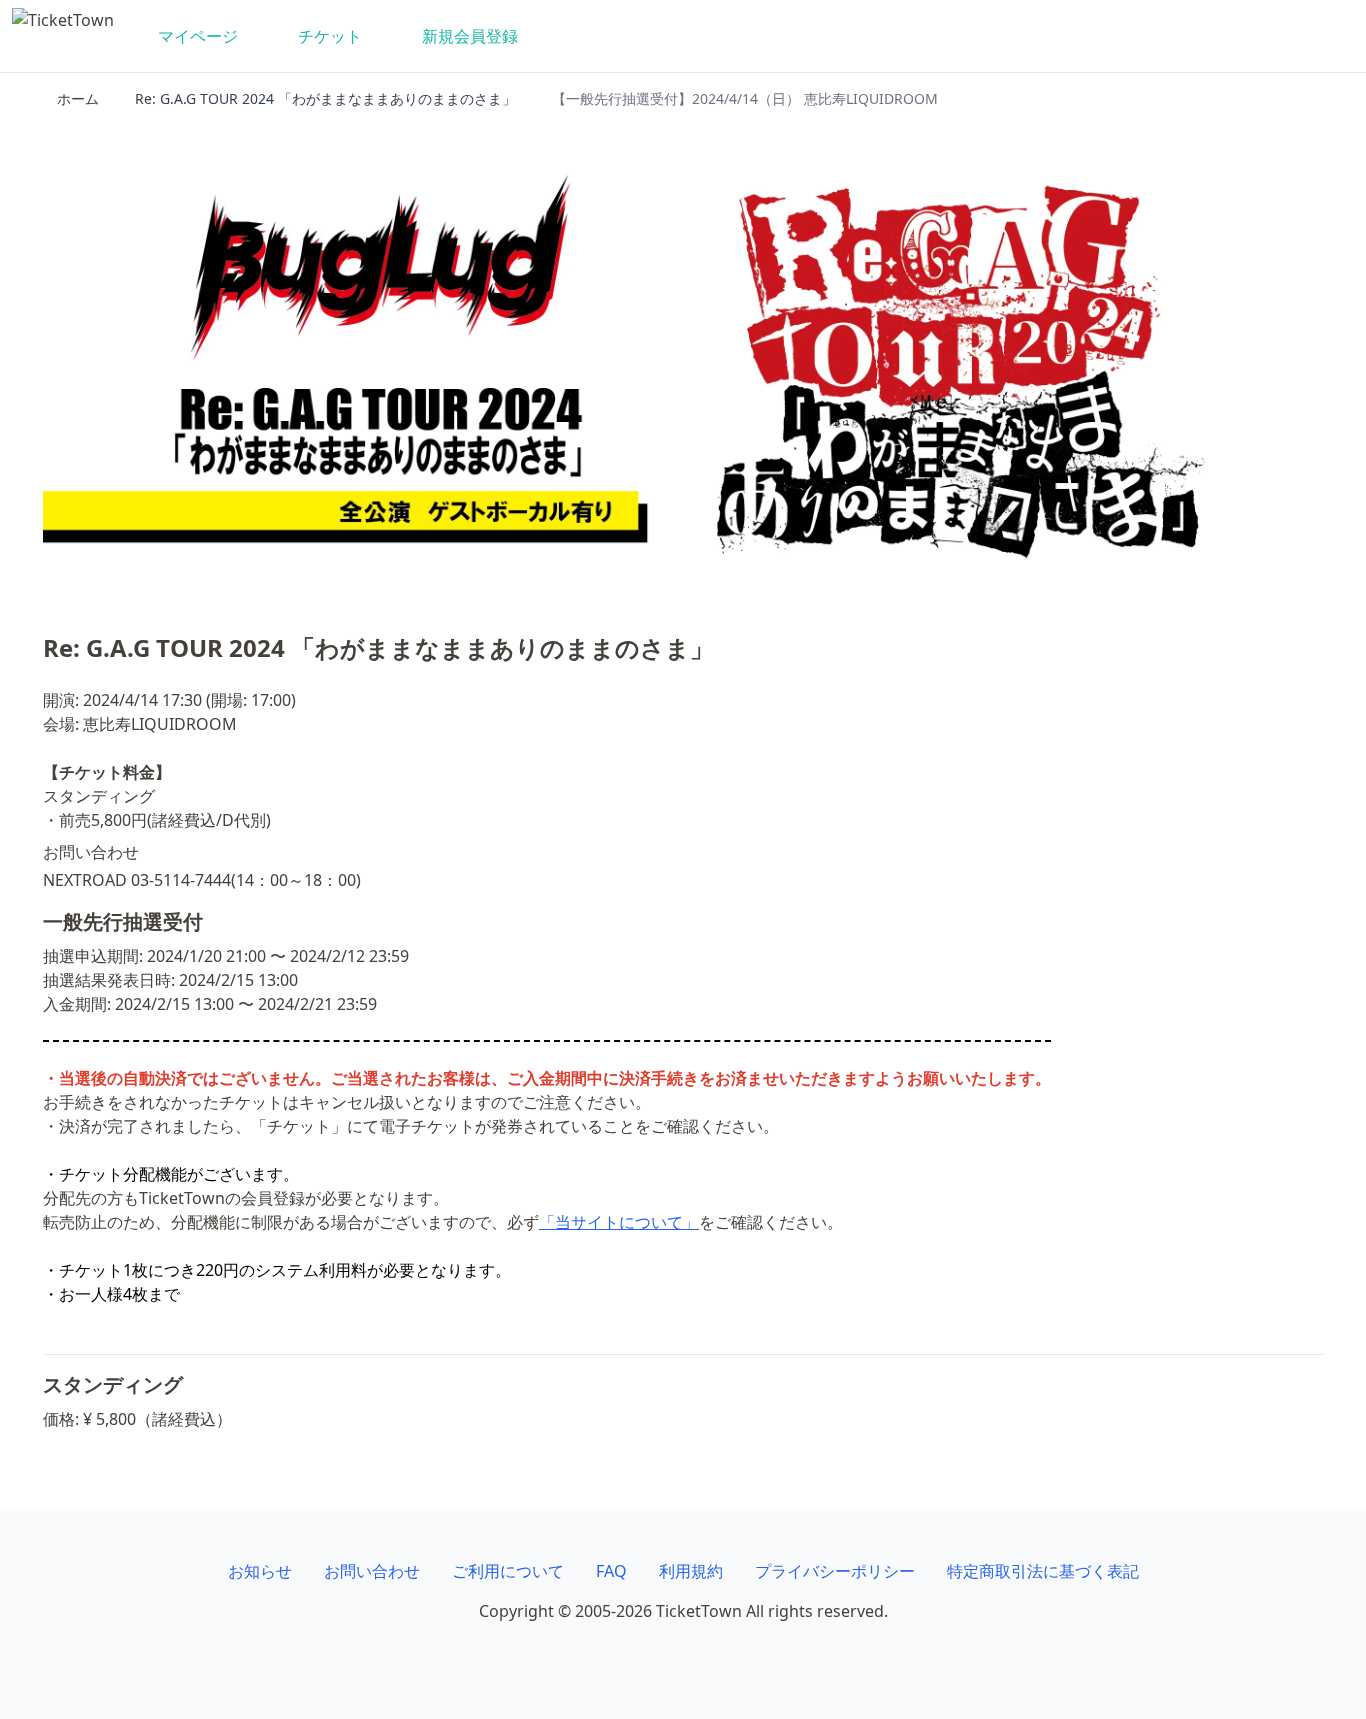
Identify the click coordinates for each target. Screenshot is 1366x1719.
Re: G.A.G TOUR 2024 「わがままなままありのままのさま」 (325, 98)
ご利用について (508, 1571)
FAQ (611, 1571)
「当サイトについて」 (619, 1222)
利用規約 (691, 1571)
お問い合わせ (372, 1571)
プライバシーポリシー (835, 1571)
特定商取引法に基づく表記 (1043, 1571)
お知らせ (260, 1571)
